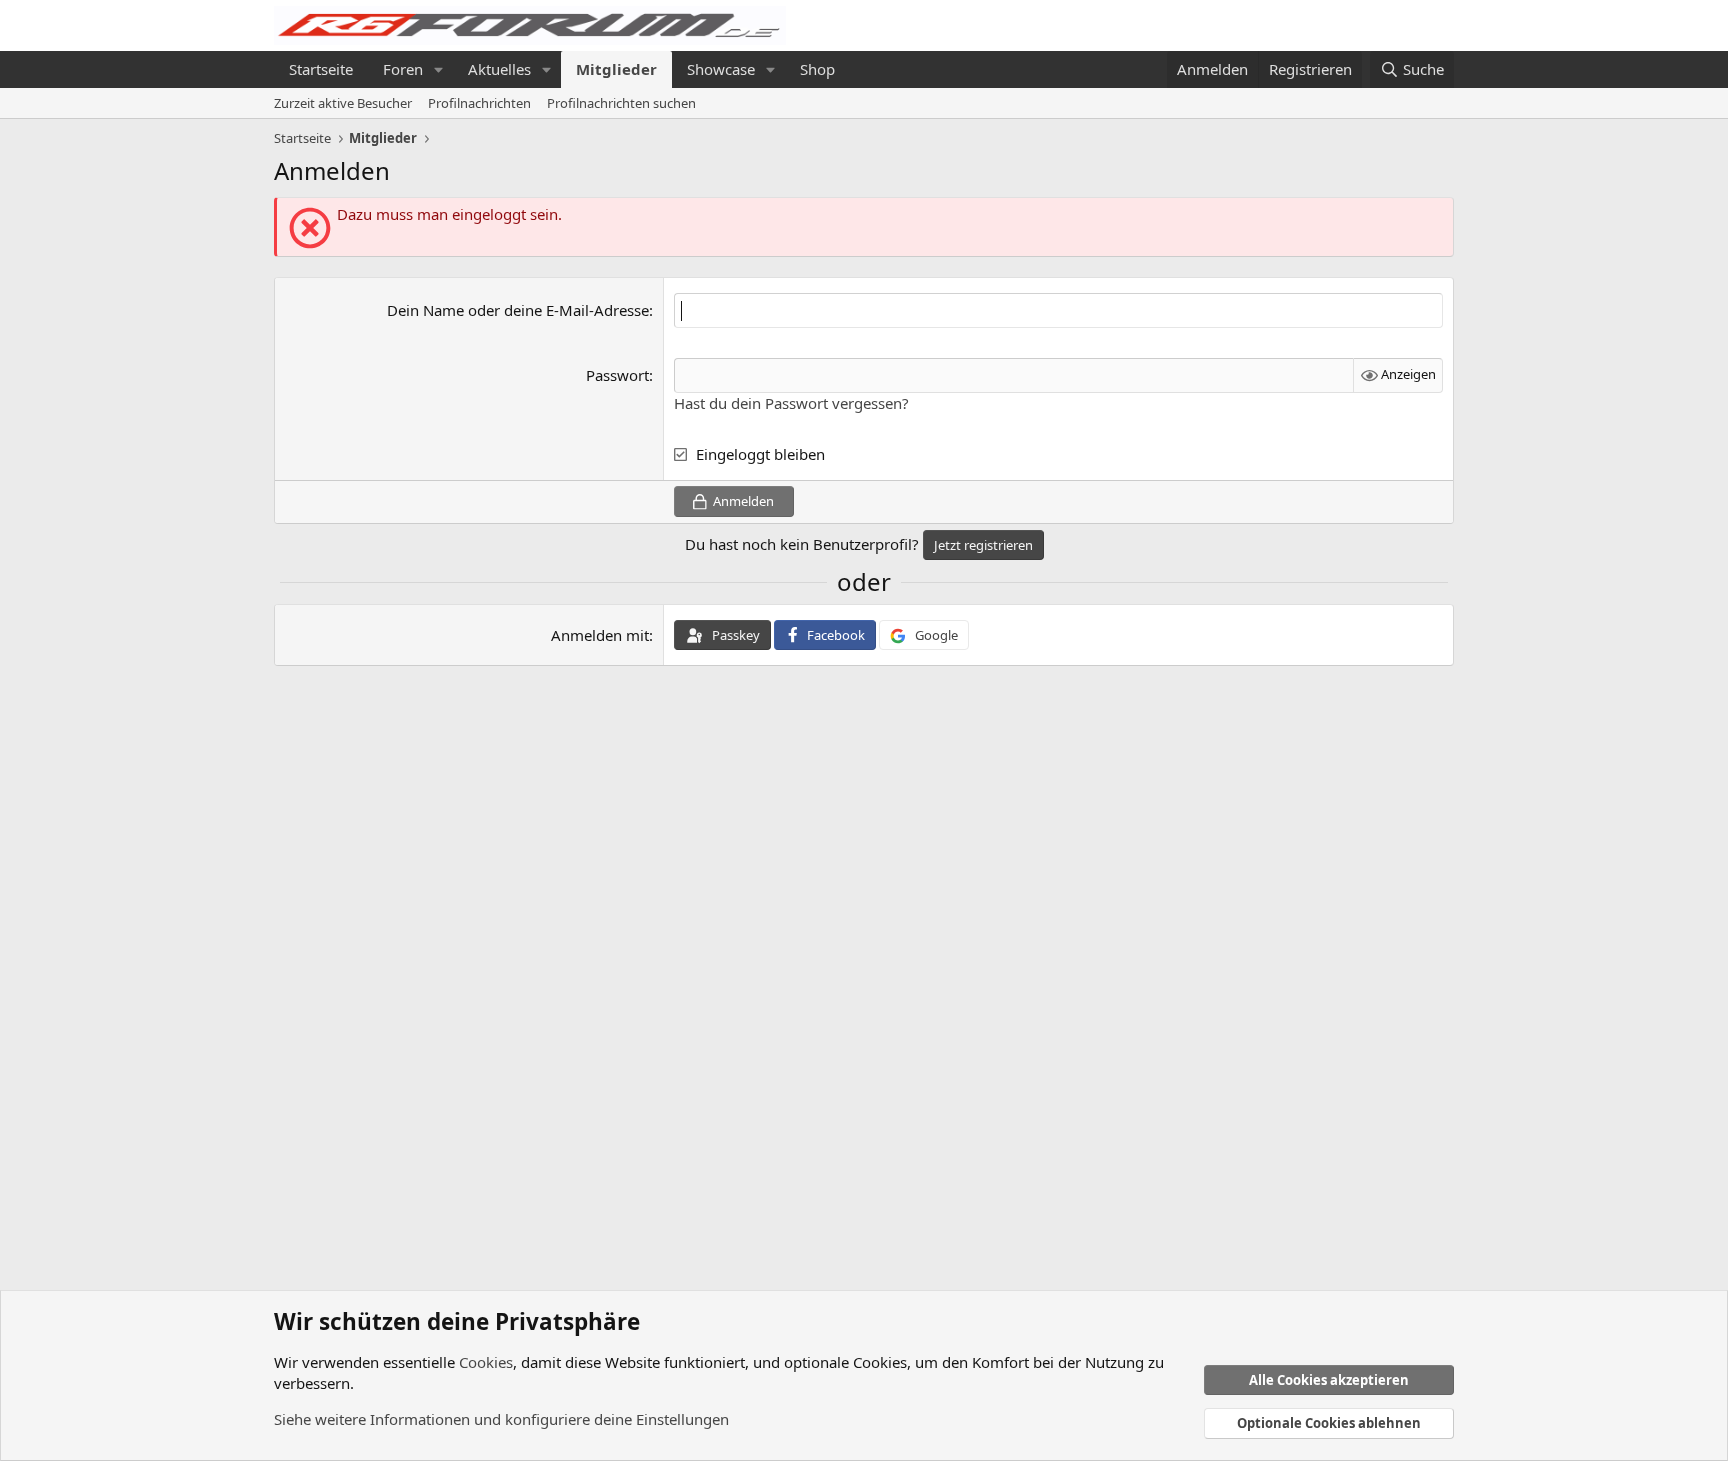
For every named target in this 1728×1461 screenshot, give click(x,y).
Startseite (321, 69)
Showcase (721, 69)
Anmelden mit (600, 635)
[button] (439, 69)
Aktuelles (499, 69)
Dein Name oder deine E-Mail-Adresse (518, 310)
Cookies (486, 1362)
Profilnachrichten (479, 103)
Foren (403, 69)
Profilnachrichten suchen (621, 103)
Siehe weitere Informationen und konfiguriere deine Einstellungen (501, 1419)
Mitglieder (616, 69)
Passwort (617, 375)
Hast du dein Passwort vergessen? (791, 403)
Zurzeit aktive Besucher (343, 103)
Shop (817, 69)
